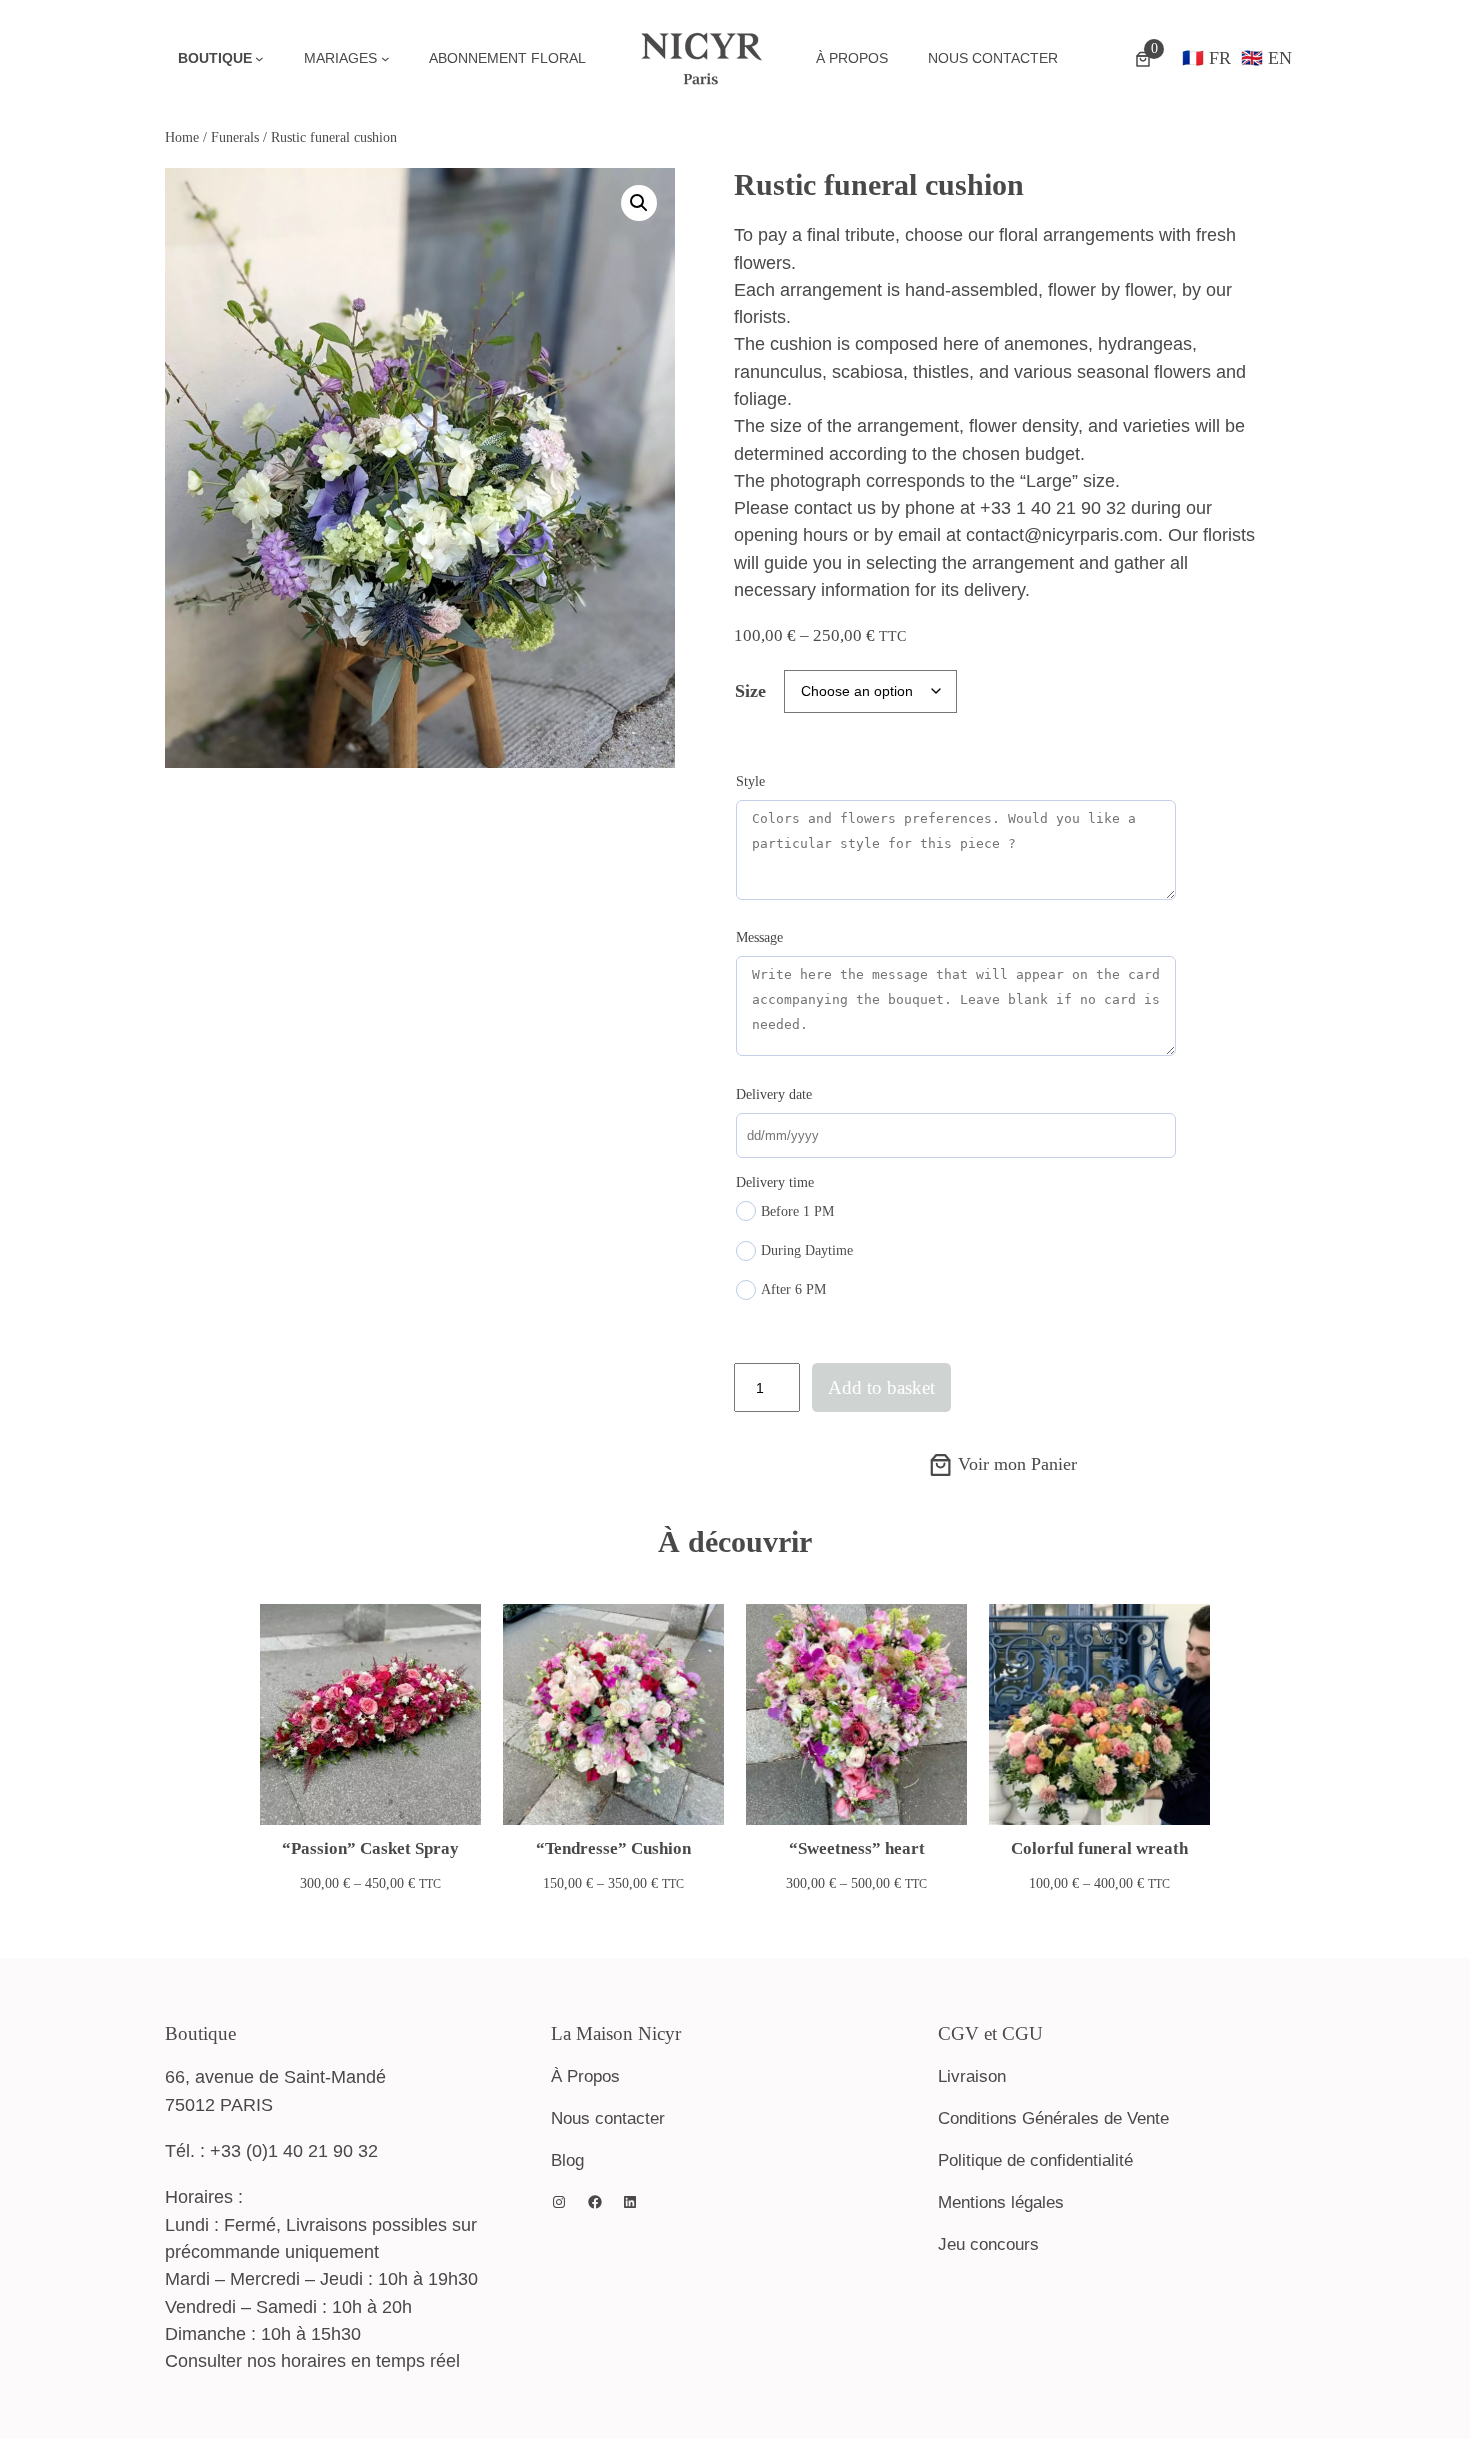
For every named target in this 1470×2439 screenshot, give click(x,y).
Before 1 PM (797, 1211)
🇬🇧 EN (1266, 58)
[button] (639, 203)
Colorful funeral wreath (1099, 1848)
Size (750, 691)
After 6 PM (793, 1289)
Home (182, 137)
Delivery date (774, 1094)
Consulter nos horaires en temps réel (312, 2361)
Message (759, 937)
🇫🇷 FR (1206, 58)
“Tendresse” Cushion (613, 1848)
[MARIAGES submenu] (385, 58)
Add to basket (881, 1387)
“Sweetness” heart (857, 1848)
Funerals (235, 137)
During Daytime (807, 1250)
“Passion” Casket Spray (370, 1848)
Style (750, 781)
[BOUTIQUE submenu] (259, 58)
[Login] (1095, 59)
